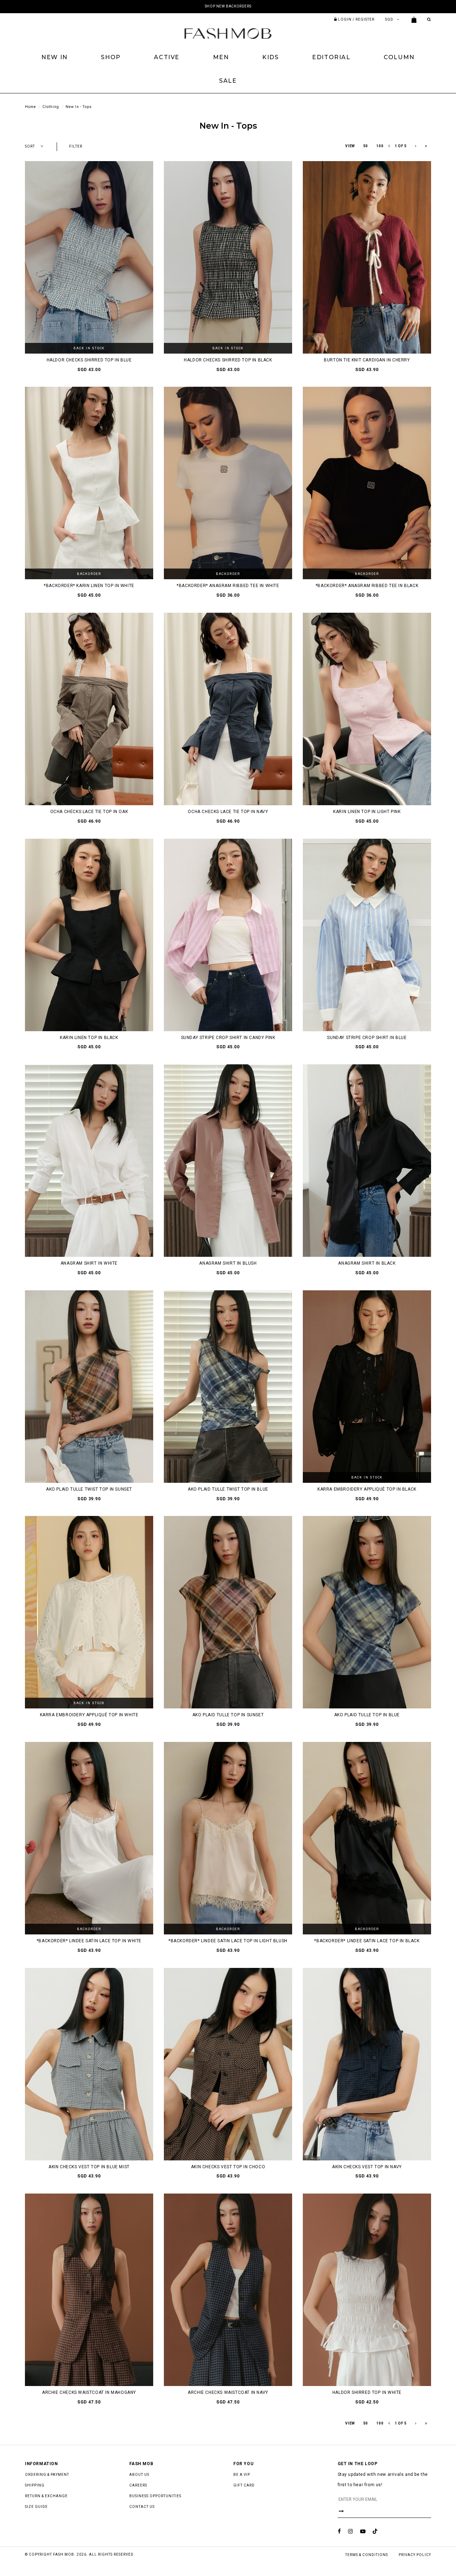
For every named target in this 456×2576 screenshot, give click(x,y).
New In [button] (55, 57)
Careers (138, 2485)
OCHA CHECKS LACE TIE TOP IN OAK (89, 812)
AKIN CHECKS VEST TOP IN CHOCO (228, 2167)
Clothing (51, 107)
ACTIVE (167, 57)
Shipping (35, 2485)
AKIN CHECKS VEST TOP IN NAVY (367, 2167)
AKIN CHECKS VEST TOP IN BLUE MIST (89, 2167)
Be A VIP (242, 2475)
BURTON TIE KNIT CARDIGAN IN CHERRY (367, 360)
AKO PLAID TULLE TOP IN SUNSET (228, 1715)
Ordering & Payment (47, 2475)
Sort (30, 146)
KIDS (270, 57)
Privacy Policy (415, 2555)
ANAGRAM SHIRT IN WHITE (89, 1263)
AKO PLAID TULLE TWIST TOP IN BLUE (228, 1489)
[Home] (228, 33)
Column (399, 57)
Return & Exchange (46, 2496)
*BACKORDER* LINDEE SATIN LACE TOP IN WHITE (89, 1941)
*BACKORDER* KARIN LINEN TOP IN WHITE (89, 586)
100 (380, 146)
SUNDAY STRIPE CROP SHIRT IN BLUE (367, 1038)
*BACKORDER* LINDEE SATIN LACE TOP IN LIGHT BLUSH (228, 1941)
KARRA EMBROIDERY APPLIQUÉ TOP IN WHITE (89, 1715)
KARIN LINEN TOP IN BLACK (89, 1038)
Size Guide (36, 2507)
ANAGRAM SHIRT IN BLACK (367, 1263)
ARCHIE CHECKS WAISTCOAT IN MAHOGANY (89, 2392)
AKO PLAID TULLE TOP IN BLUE (367, 1715)
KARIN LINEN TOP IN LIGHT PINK (367, 812)
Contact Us (142, 2507)
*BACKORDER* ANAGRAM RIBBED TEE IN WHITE (228, 586)
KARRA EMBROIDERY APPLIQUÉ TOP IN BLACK (367, 1489)
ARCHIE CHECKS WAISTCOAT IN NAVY (228, 2392)
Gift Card (244, 2485)
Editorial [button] (331, 57)
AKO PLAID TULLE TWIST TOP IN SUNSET (89, 1489)
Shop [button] (111, 57)
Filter (76, 146)
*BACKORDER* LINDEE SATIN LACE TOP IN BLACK (367, 1941)
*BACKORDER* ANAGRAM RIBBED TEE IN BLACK (367, 586)
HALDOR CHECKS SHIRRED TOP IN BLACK (228, 360)
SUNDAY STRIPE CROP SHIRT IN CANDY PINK (228, 1038)
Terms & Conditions (367, 2555)
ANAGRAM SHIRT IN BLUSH (228, 1263)
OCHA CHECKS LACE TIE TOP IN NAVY (228, 812)
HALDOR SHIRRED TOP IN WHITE (367, 2392)
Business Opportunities (155, 2496)
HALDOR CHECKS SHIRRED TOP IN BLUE (89, 360)
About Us (139, 2475)
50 (366, 146)
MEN (221, 57)
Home (30, 107)
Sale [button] (228, 81)
